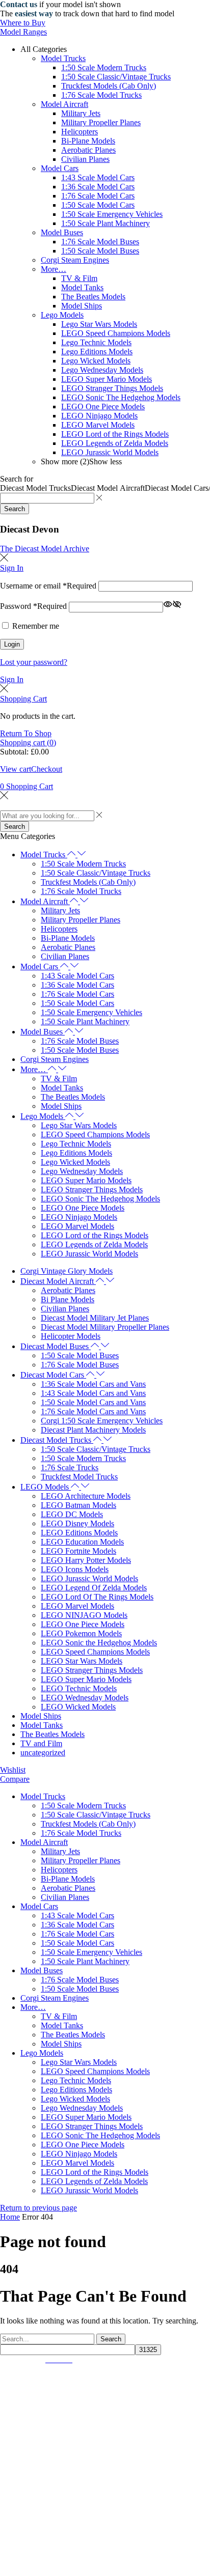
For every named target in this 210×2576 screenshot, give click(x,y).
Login (12, 644)
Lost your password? (34, 662)
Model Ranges (23, 32)
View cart (16, 769)
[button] (45, 549)
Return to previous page (38, 2208)
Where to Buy (23, 23)
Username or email (48, 586)
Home (10, 2217)
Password (33, 607)
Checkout (47, 769)
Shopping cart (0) (28, 743)
